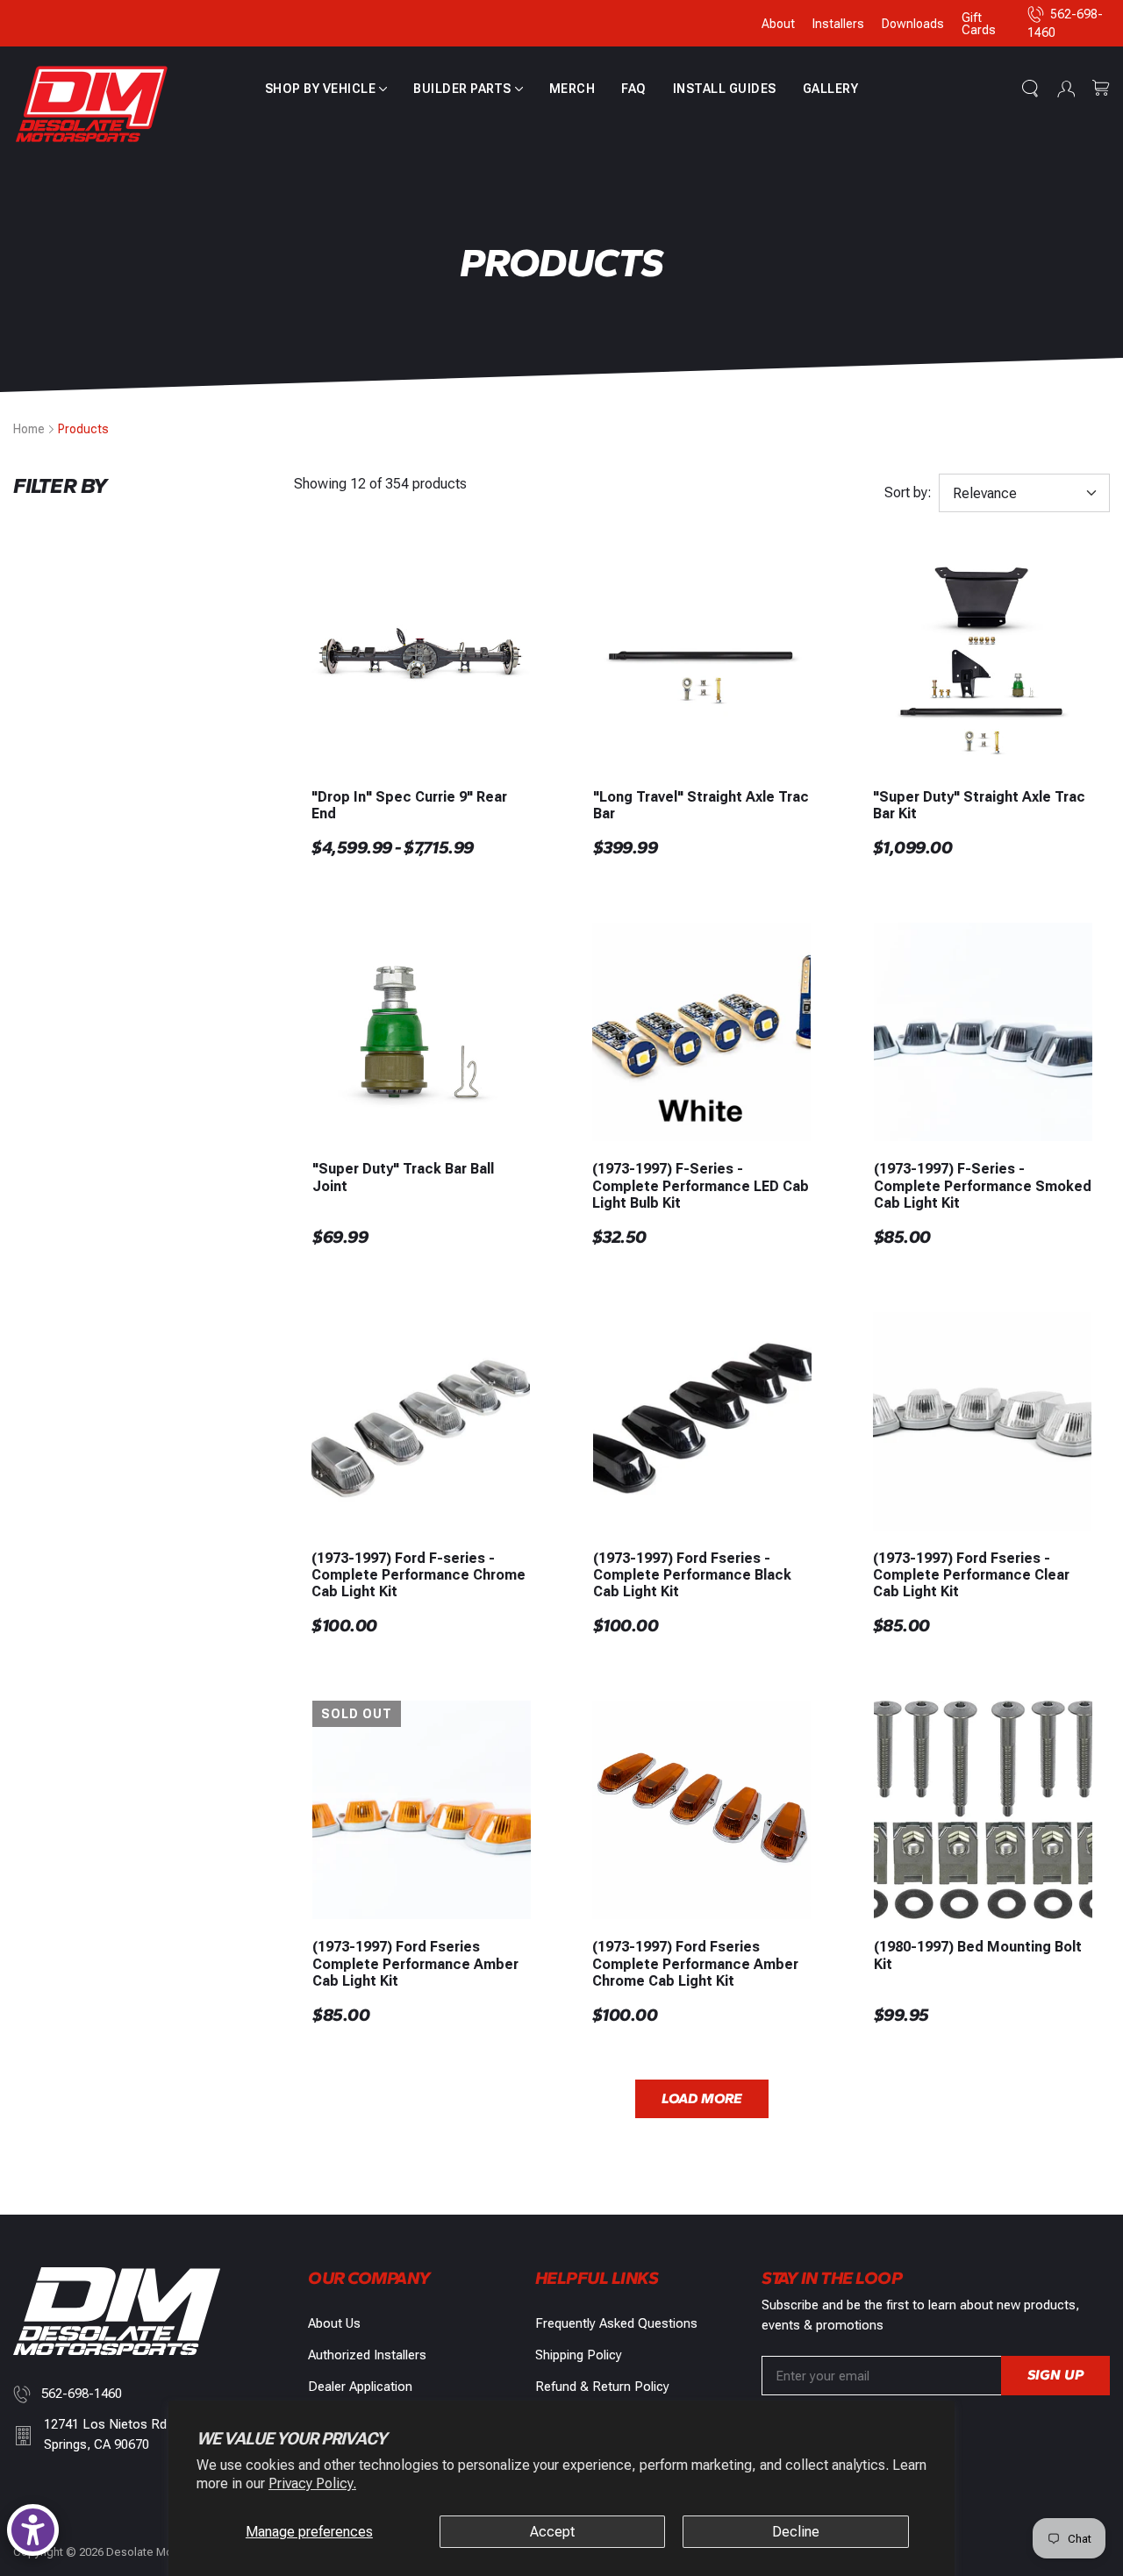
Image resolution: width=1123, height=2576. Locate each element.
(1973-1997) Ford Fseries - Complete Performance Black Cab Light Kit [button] (692, 1575)
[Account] (1066, 89)
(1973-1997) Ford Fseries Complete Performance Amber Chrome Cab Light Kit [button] (695, 1963)
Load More (702, 2098)
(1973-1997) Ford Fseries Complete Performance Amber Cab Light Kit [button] (415, 1963)
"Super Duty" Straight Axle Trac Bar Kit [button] (979, 805)
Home (29, 429)
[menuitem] (326, 89)
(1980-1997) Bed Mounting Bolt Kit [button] (978, 1955)
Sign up (1055, 2375)
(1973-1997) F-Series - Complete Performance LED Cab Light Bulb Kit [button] (701, 1185)
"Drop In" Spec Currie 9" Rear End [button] (409, 805)
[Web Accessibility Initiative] (33, 2530)
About (778, 24)
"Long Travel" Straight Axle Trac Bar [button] (701, 805)
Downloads (913, 24)
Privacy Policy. (312, 2483)
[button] (326, 89)
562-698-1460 (82, 2394)
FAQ (634, 89)
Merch (572, 89)
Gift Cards (979, 24)
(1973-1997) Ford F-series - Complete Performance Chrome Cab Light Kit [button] (418, 1575)
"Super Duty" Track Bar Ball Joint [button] (403, 1177)
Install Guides (725, 89)
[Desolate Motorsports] (92, 105)
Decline (796, 2532)
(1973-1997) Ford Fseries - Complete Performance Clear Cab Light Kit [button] (971, 1575)
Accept (552, 2532)
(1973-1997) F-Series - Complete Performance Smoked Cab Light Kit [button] (983, 1185)
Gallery (831, 89)
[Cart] (1101, 89)
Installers (838, 24)
